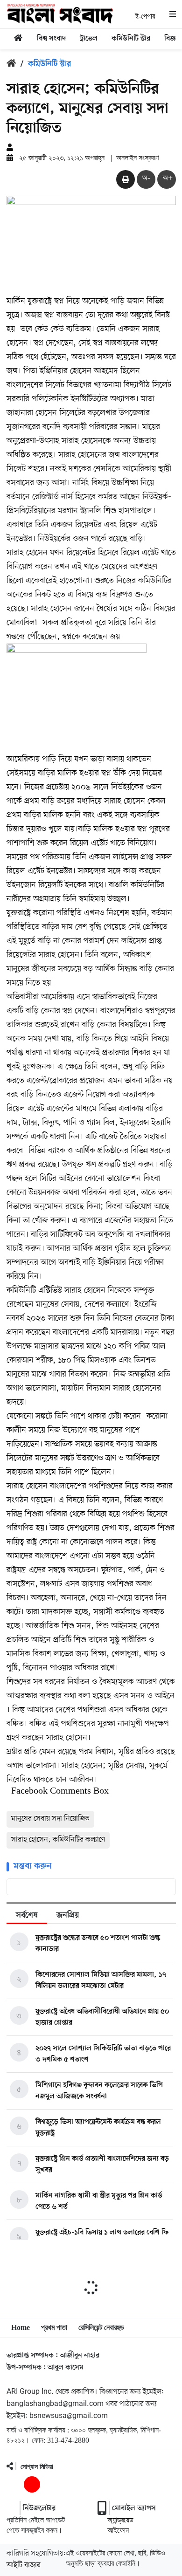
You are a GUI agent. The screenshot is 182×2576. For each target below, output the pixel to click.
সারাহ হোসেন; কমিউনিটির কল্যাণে (58, 1840)
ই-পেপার (145, 16)
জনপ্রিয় (68, 1916)
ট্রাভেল (89, 39)
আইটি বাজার (24, 2565)
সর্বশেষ (27, 1916)
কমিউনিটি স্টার (131, 39)
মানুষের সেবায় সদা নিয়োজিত (50, 1819)
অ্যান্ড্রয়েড (120, 2520)
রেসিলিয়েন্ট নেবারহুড (101, 2327)
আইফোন (118, 2530)
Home (21, 2327)
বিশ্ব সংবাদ (51, 39)
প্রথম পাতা (54, 2327)
